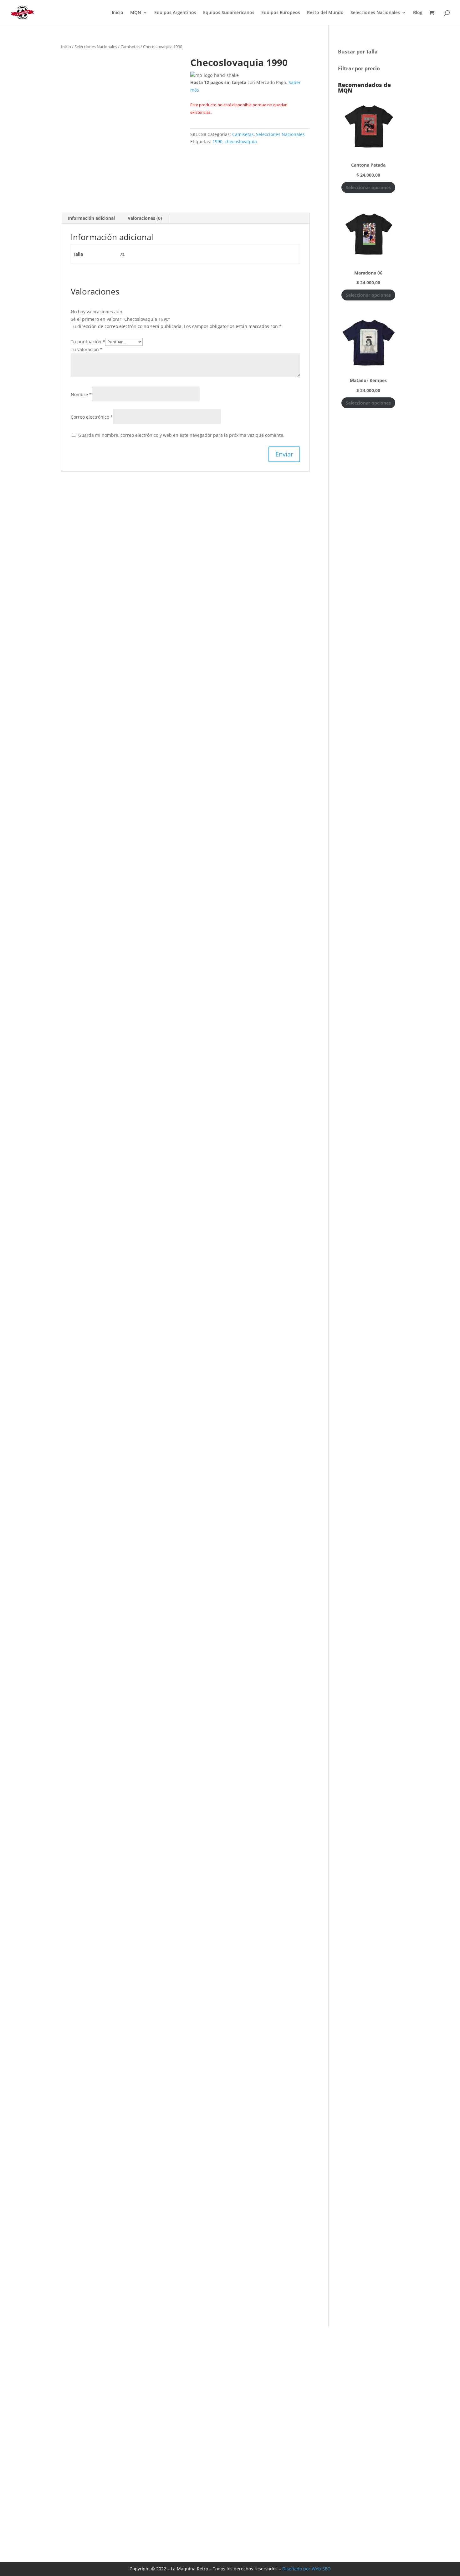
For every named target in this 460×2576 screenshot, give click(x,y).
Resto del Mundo (325, 13)
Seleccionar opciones (368, 187)
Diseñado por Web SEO (307, 2569)
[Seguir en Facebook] (452, 1279)
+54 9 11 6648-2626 (331, 2488)
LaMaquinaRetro (328, 2465)
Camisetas (130, 47)
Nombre (81, 394)
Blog (418, 13)
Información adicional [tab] (91, 218)
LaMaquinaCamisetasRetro (341, 2453)
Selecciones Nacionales (375, 13)
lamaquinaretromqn (334, 2441)
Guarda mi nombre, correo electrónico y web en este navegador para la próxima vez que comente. (181, 435)
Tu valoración (87, 349)
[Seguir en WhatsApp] (452, 1310)
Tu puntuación (88, 342)
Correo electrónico (92, 417)
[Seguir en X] (452, 1295)
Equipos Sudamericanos (229, 13)
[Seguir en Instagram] (452, 1263)
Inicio (118, 13)
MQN (136, 13)
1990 (217, 141)
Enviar (260, 2518)
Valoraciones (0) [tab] (145, 218)
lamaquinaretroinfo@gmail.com (346, 2476)
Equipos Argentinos (175, 13)
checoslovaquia (241, 141)
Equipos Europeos (281, 13)
